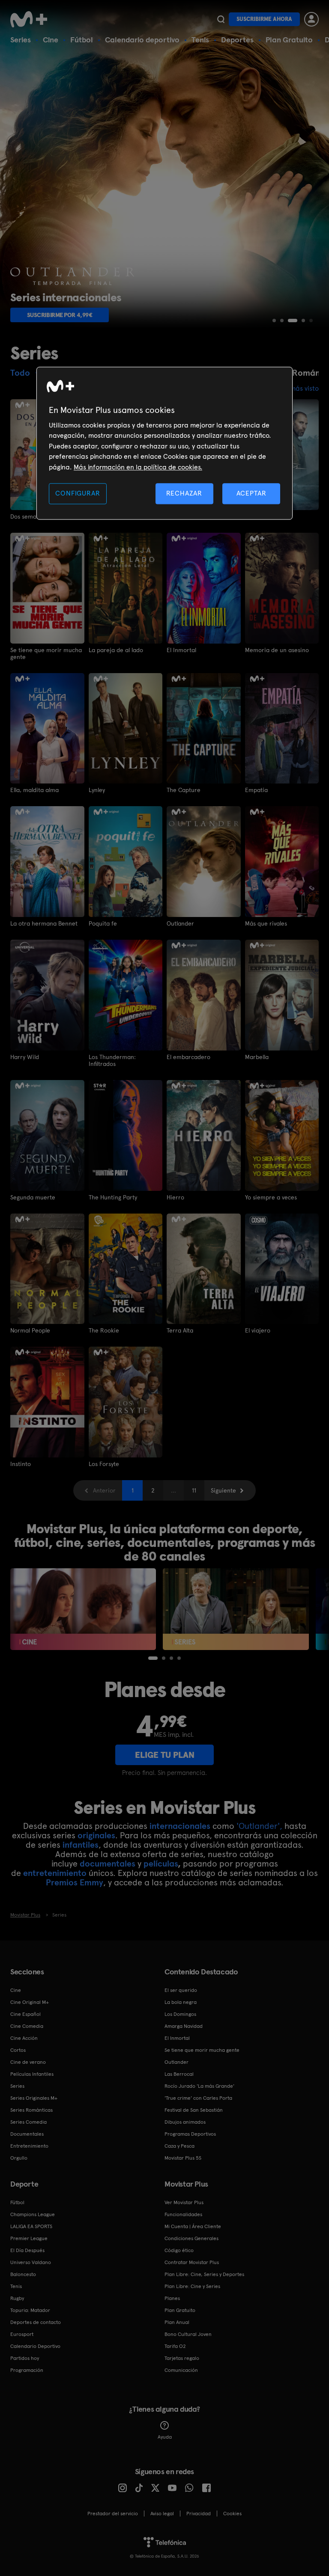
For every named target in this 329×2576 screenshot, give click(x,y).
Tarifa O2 (175, 2346)
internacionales (180, 1826)
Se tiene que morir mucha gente (46, 653)
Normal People (30, 1330)
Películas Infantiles (32, 2074)
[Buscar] (221, 19)
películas (161, 1864)
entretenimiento (55, 1873)
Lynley (97, 790)
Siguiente (223, 1490)
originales (96, 1835)
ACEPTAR (251, 493)
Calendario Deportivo (35, 2346)
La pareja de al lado (116, 650)
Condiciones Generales (191, 2238)
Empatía (256, 790)
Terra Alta (180, 1330)
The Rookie (104, 1330)
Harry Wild (25, 1057)
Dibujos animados (185, 2122)
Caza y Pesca (179, 2146)
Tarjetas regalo (182, 2358)
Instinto (21, 1464)
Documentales (27, 2134)
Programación (27, 2370)
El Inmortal (181, 650)
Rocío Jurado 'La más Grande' (199, 2086)
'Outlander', (259, 1826)
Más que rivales (266, 923)
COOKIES (232, 2514)
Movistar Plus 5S (183, 2158)
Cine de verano (28, 2062)
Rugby (17, 2298)
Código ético (179, 2250)
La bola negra (181, 2002)
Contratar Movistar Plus (192, 2262)
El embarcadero (188, 1057)
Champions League (33, 2214)
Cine (51, 40)
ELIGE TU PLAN (165, 1755)
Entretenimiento (29, 2146)
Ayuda (165, 2437)
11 (194, 1490)
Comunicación (181, 2370)
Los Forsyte (104, 1464)
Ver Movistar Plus (184, 2202)
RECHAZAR (184, 493)
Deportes (237, 40)
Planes (172, 2298)
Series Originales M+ (34, 2098)
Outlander (180, 923)
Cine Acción (24, 2038)
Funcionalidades (183, 2214)
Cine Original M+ (30, 2002)
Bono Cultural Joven (188, 2334)
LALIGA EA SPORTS (31, 2226)
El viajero (258, 1330)
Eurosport (22, 2334)
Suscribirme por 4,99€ (60, 315)
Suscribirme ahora (264, 19)
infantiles (81, 1845)
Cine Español (25, 2014)
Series (21, 40)
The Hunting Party (113, 1197)
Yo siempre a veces (271, 1197)
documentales (108, 1864)
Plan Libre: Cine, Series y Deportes (204, 2274)
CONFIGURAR (78, 493)
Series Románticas (31, 2110)
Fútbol (82, 40)
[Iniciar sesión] (311, 19)
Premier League (29, 2238)
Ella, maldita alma (34, 790)
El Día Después (27, 2250)
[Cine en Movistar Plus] (83, 1609)
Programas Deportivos (190, 2134)
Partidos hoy (25, 2358)
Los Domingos (180, 2014)
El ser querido (181, 1990)
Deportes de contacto (36, 2322)
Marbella (257, 1057)
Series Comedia (28, 2122)
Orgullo (19, 2158)
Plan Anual (177, 2322)
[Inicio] (32, 19)
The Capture (184, 790)
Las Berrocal (179, 2074)
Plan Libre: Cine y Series (192, 2286)
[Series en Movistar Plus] (236, 1609)
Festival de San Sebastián (194, 2110)
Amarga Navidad (184, 2026)
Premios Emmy (75, 1882)
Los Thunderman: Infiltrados (112, 1060)
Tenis (200, 40)
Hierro (175, 1197)
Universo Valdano (31, 2262)
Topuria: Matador (30, 2310)
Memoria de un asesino (277, 650)
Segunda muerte (33, 1197)
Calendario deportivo (142, 40)
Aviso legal (162, 2514)
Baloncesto (23, 2274)
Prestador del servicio (113, 2514)
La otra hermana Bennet (44, 923)
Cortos (18, 2050)
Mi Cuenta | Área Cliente (193, 2226)
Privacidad (199, 2514)
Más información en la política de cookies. (138, 467)
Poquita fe (103, 923)
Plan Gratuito (289, 40)
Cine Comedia (27, 2026)
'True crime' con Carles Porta (198, 2098)
